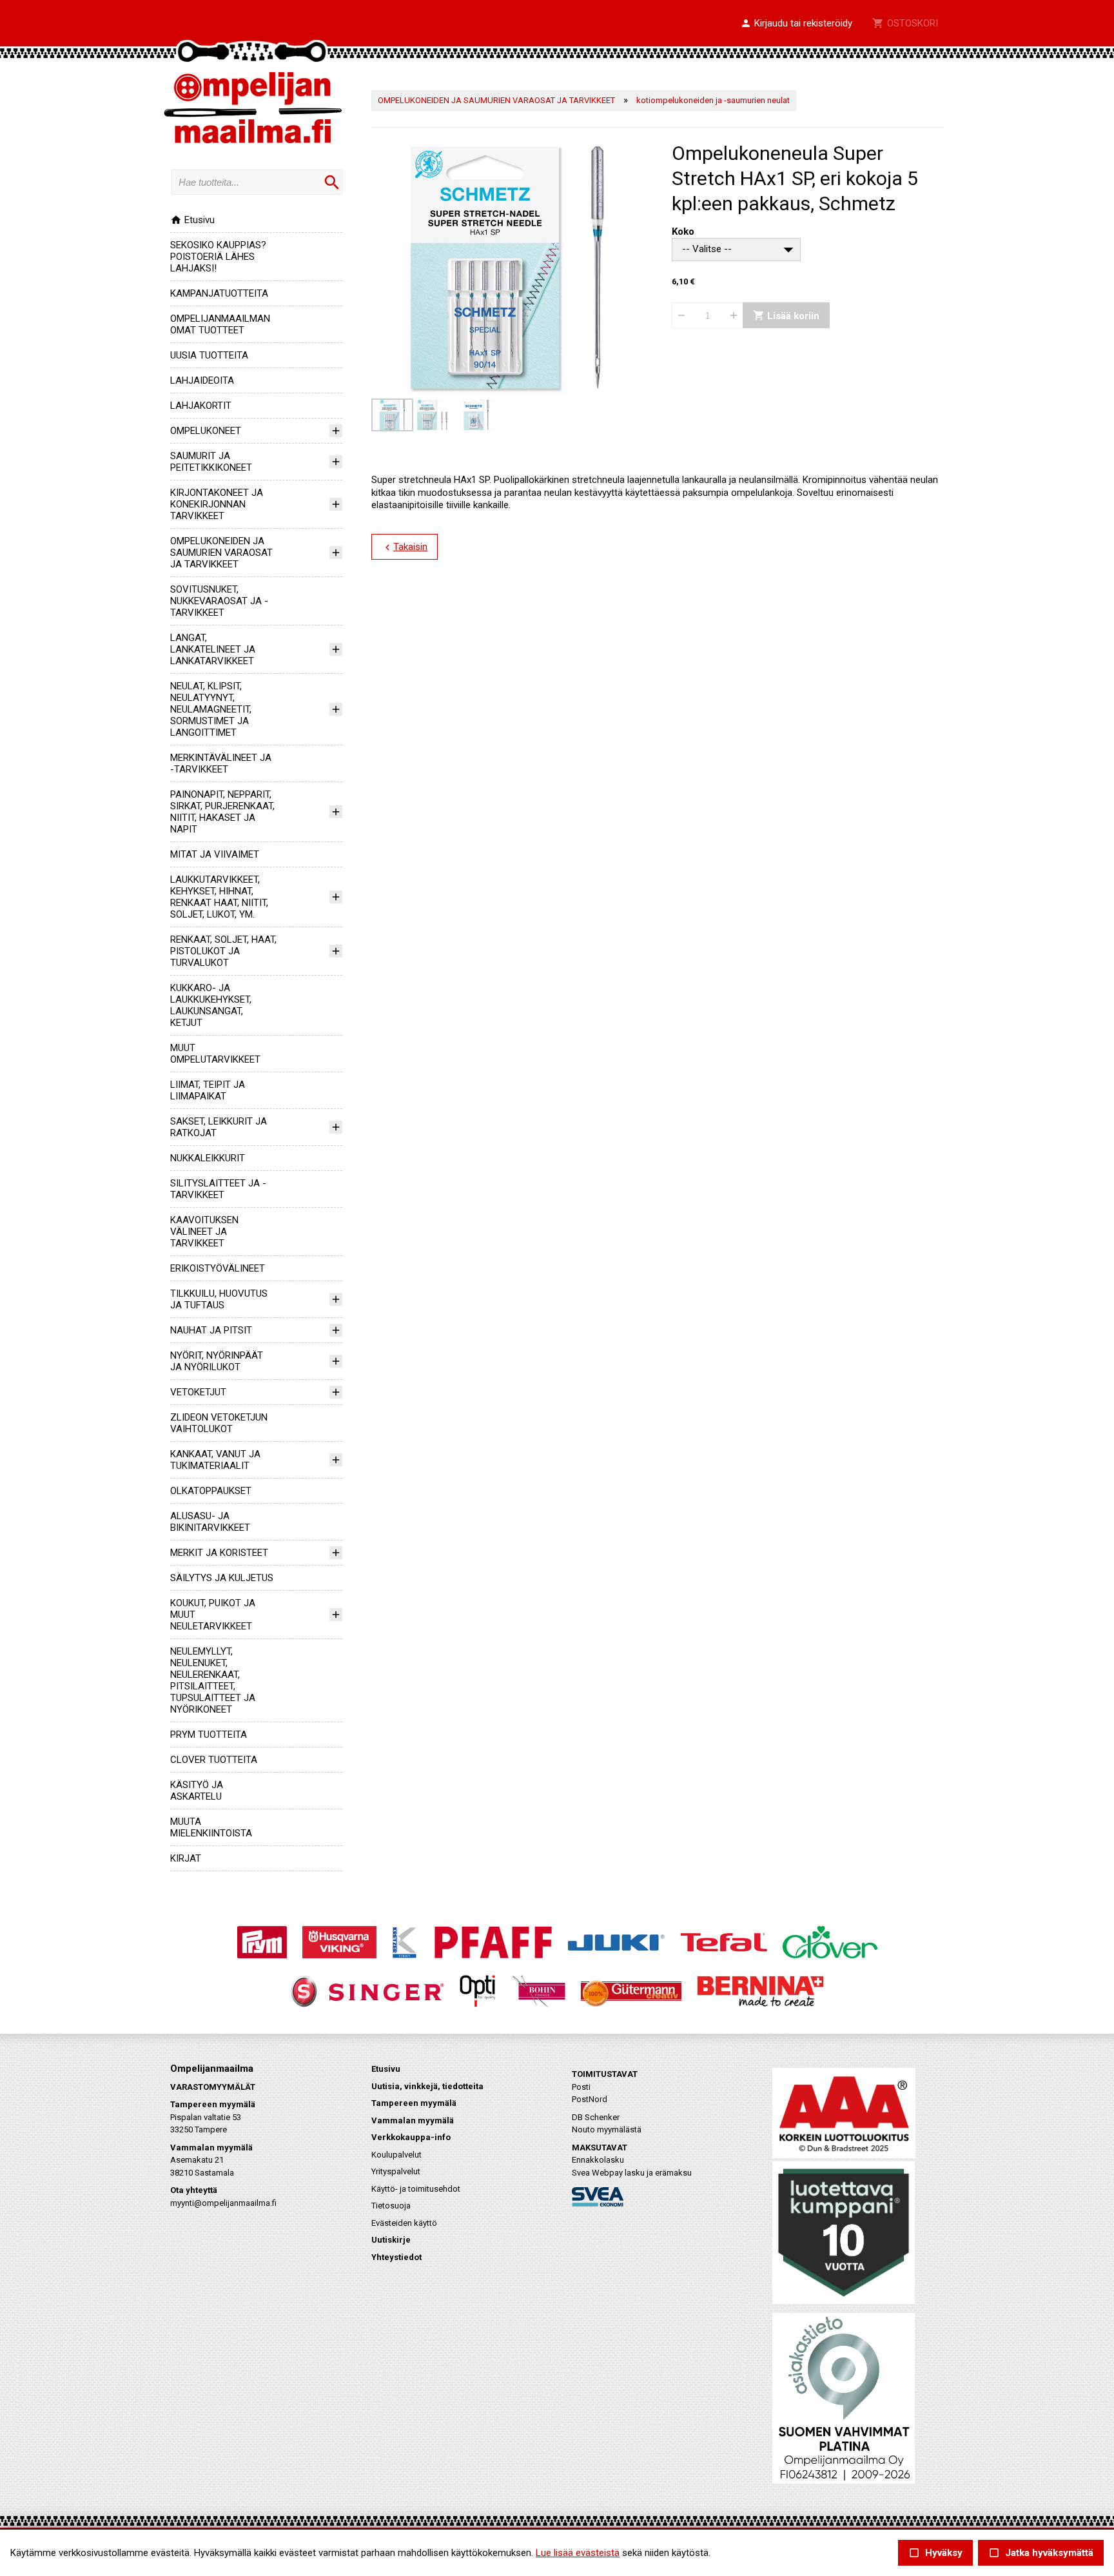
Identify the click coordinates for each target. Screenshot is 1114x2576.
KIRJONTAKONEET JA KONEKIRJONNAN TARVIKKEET (217, 504)
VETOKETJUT (198, 1392)
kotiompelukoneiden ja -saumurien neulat (713, 100)
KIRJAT (186, 1858)
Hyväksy (935, 2553)
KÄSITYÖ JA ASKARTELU (197, 1791)
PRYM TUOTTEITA (209, 1735)
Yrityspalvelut (396, 2171)
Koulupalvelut (396, 2155)
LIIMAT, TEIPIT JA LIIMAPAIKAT (208, 1090)
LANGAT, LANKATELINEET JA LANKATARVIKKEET (213, 649)
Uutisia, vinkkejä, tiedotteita (427, 2086)
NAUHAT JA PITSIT (211, 1330)
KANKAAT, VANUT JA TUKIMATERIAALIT (215, 1460)
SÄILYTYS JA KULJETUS (222, 1578)
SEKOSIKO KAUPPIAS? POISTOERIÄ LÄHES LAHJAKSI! (218, 257)
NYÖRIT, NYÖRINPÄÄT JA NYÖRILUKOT (217, 1361)
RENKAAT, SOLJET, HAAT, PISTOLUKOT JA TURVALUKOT (223, 951)
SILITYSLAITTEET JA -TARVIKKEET (218, 1189)
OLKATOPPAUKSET (211, 1491)
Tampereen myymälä (414, 2103)
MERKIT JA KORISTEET (219, 1553)
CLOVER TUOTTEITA (214, 1760)
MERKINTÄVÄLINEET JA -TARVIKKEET (221, 763)
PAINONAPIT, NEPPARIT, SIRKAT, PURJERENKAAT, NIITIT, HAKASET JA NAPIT (222, 812)
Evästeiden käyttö (404, 2223)
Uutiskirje (391, 2240)
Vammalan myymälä (413, 2120)
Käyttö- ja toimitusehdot (416, 2189)
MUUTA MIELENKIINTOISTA (211, 1827)
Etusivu (192, 220)
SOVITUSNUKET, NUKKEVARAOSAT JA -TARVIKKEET (219, 601)
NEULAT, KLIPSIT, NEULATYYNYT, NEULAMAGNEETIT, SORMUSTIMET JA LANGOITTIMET (211, 709)
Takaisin (405, 547)
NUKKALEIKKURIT (208, 1158)
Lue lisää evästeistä (578, 2553)
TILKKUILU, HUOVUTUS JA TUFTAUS (219, 1299)
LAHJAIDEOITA (202, 380)
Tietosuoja (391, 2206)
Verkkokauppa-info (411, 2137)
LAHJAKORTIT (201, 406)
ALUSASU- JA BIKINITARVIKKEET (210, 1522)
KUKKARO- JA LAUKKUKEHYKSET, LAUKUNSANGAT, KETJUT (211, 1005)
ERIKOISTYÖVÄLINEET (218, 1268)
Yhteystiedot (396, 2257)
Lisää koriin (786, 316)
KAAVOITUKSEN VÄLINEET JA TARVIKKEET (204, 1232)
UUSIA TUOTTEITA (209, 355)
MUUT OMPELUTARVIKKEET (215, 1054)
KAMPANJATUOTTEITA (219, 293)
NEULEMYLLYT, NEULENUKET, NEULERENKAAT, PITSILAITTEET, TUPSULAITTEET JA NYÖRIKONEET (213, 1680)
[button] (796, 24)
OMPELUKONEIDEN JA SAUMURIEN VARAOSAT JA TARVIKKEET (221, 553)
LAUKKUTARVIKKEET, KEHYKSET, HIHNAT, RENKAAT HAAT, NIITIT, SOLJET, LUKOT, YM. (219, 897)
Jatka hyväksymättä (1041, 2553)
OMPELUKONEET (206, 431)
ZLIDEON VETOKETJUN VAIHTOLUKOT (219, 1423)
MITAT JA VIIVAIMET (215, 854)
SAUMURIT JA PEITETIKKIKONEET (211, 462)
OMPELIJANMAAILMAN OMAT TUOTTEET (220, 324)
